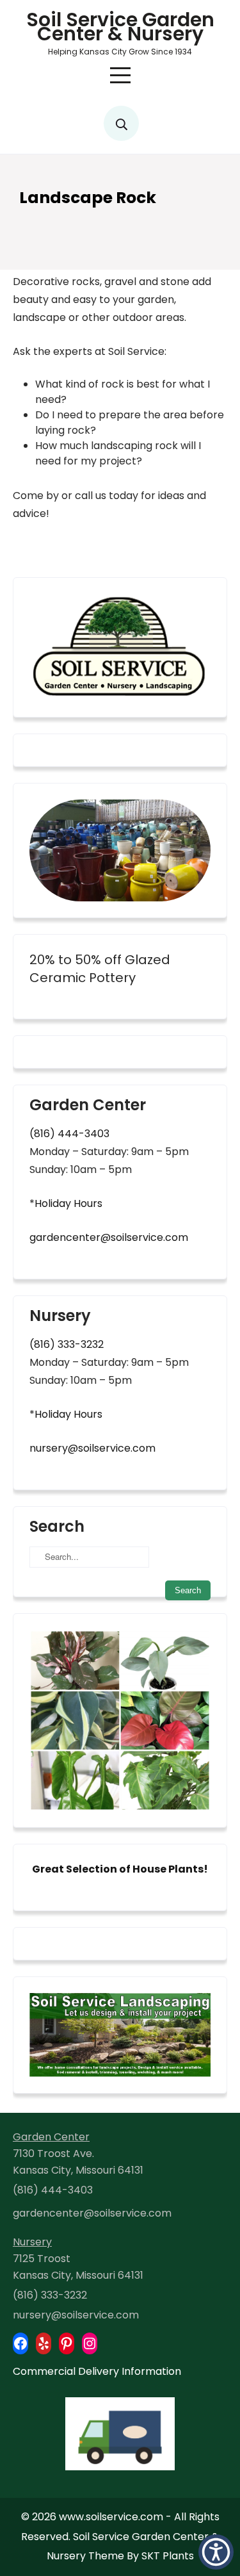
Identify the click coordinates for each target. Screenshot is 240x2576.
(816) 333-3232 (67, 1344)
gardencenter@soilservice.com (109, 1237)
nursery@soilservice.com (92, 1448)
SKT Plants (168, 2556)
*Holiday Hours (66, 1203)
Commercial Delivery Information (97, 2371)
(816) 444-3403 (69, 1134)
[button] (216, 2552)
